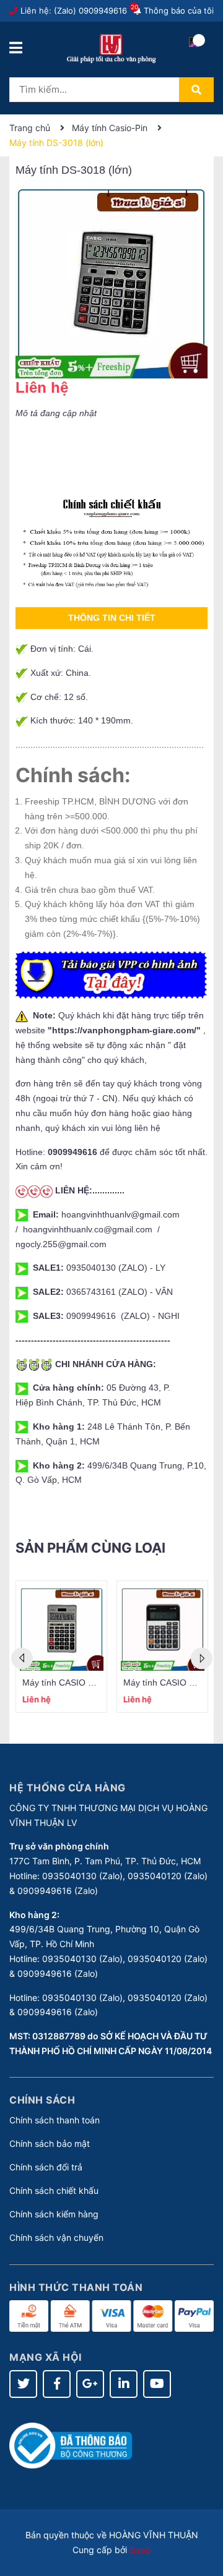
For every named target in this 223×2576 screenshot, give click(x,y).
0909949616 (103, 11)
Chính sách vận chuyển (56, 2237)
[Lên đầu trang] (201, 2517)
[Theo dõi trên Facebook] (57, 2384)
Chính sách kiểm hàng (54, 2214)
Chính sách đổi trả (46, 2167)
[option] (61, 1647)
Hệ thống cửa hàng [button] (68, 1788)
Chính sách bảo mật (50, 2143)
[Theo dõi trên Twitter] (23, 2384)
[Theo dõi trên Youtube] (157, 2384)
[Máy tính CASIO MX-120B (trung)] (162, 1629)
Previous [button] (22, 1658)
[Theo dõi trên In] (124, 2384)
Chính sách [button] (42, 2100)
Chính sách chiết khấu (54, 2190)
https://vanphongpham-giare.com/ (124, 1030)
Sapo (140, 2550)
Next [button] (202, 1658)
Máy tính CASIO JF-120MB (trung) (90, 1683)
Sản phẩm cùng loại (90, 1548)
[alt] (111, 544)
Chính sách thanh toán (55, 2120)
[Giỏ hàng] (194, 53)
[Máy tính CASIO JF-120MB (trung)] (61, 1629)
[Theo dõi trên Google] (90, 2384)
